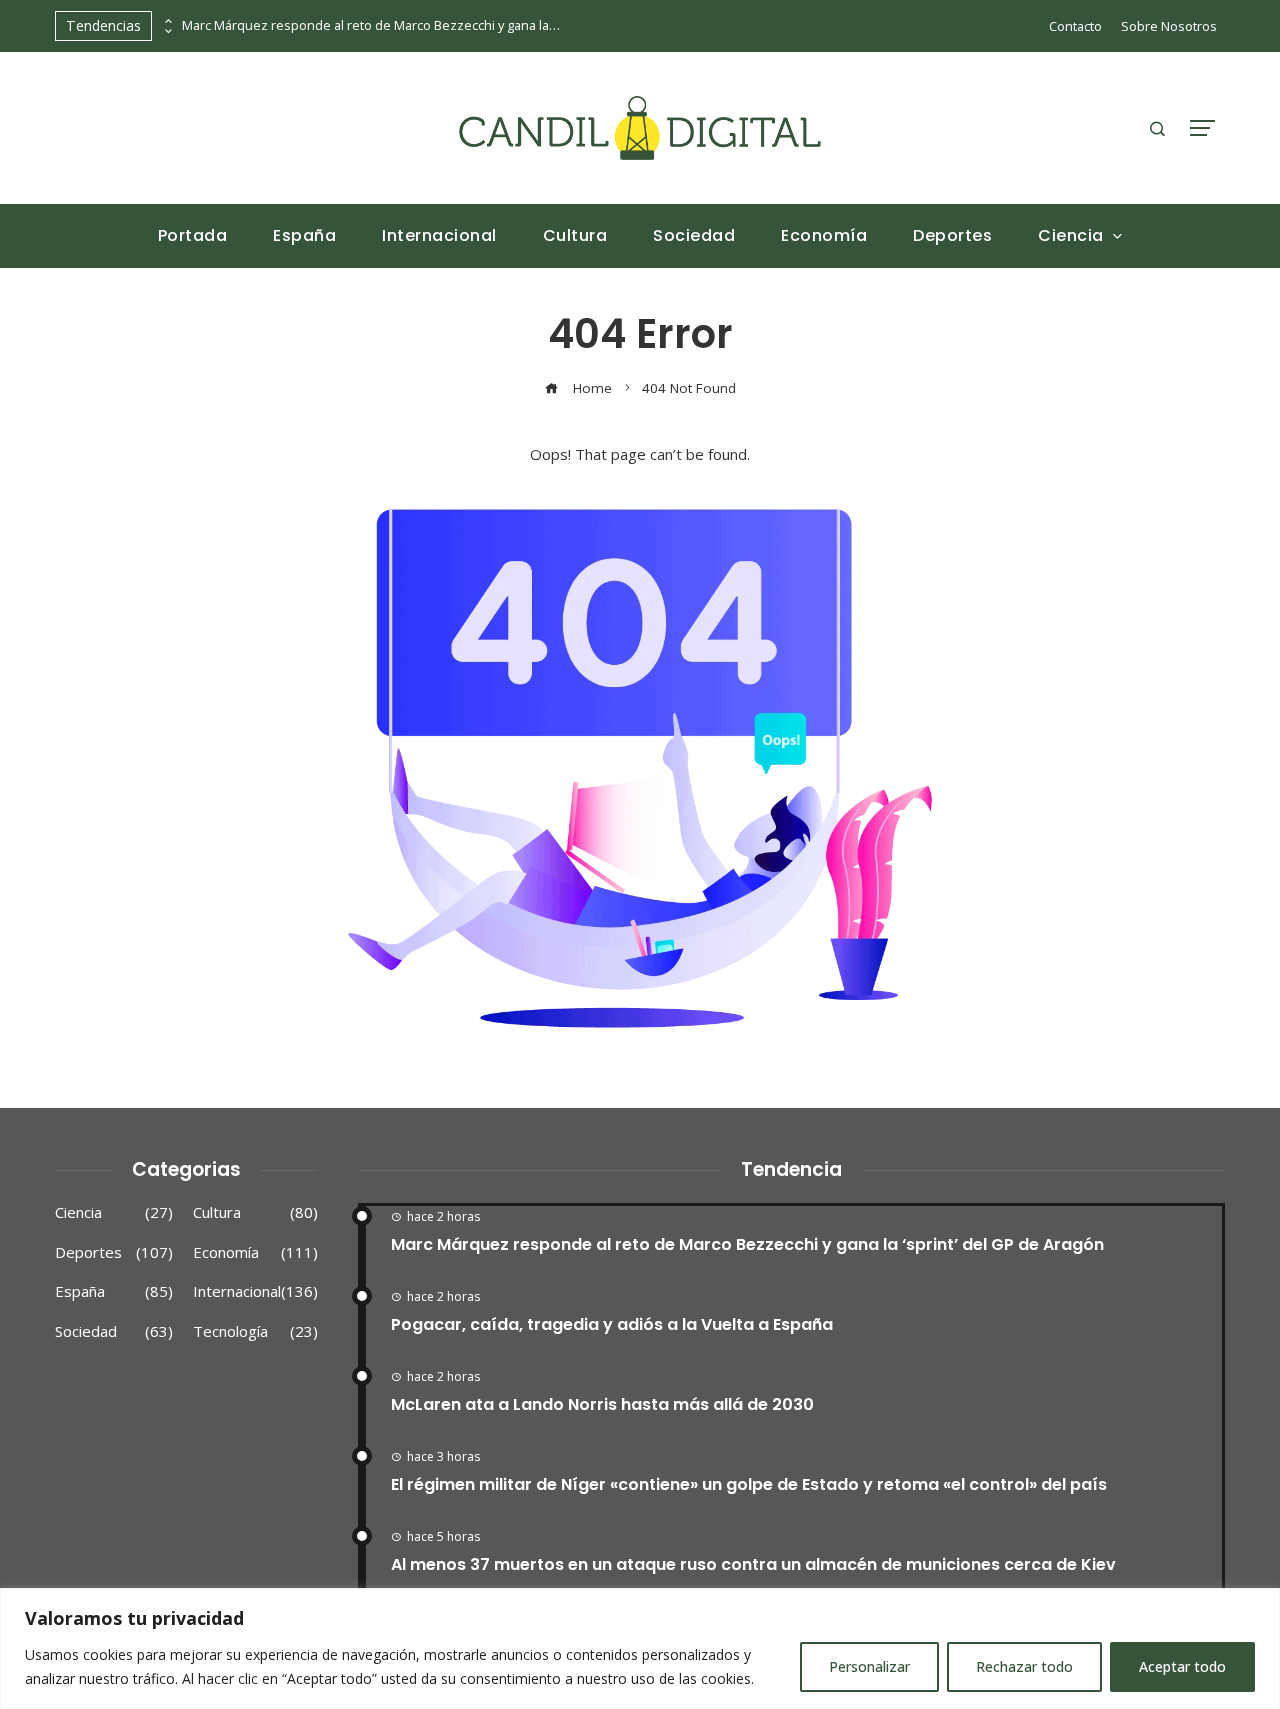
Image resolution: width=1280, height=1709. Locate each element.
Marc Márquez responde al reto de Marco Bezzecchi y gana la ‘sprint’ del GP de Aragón (372, 25)
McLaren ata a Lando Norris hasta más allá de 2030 (602, 1404)
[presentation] (167, 21)
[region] (640, 1648)
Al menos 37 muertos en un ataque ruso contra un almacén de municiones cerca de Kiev (753, 1564)
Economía (255, 1252)
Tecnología (255, 1331)
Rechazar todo (1024, 1666)
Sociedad (114, 1331)
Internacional (255, 1291)
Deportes (114, 1252)
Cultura (255, 1212)
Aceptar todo (1182, 1666)
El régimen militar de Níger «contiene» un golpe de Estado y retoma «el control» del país (749, 1484)
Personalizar (869, 1666)
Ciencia (114, 1212)
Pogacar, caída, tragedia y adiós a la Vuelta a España (612, 1324)
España (114, 1291)
